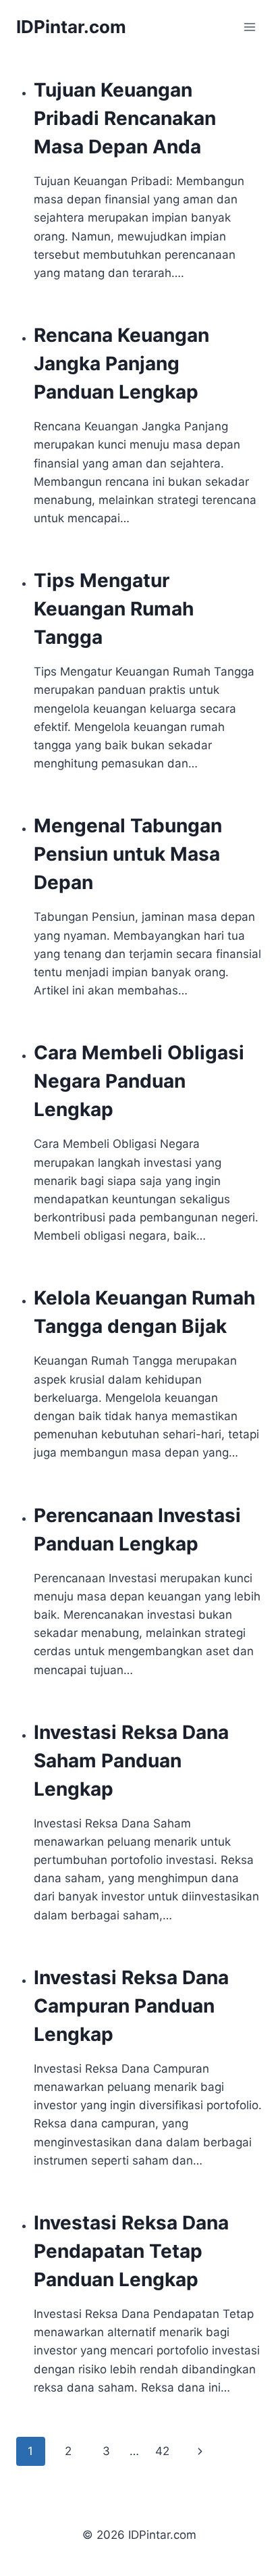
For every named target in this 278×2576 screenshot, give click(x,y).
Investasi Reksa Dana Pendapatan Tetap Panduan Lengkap (131, 2251)
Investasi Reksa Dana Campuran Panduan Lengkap (131, 2006)
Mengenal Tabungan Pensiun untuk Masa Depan (128, 854)
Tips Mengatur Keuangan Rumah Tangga (114, 609)
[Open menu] (249, 27)
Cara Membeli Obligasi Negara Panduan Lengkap (139, 1081)
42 (162, 2451)
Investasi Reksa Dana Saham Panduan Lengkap (131, 1761)
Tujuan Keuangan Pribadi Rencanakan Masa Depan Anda (125, 118)
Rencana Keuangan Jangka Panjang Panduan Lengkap (121, 363)
